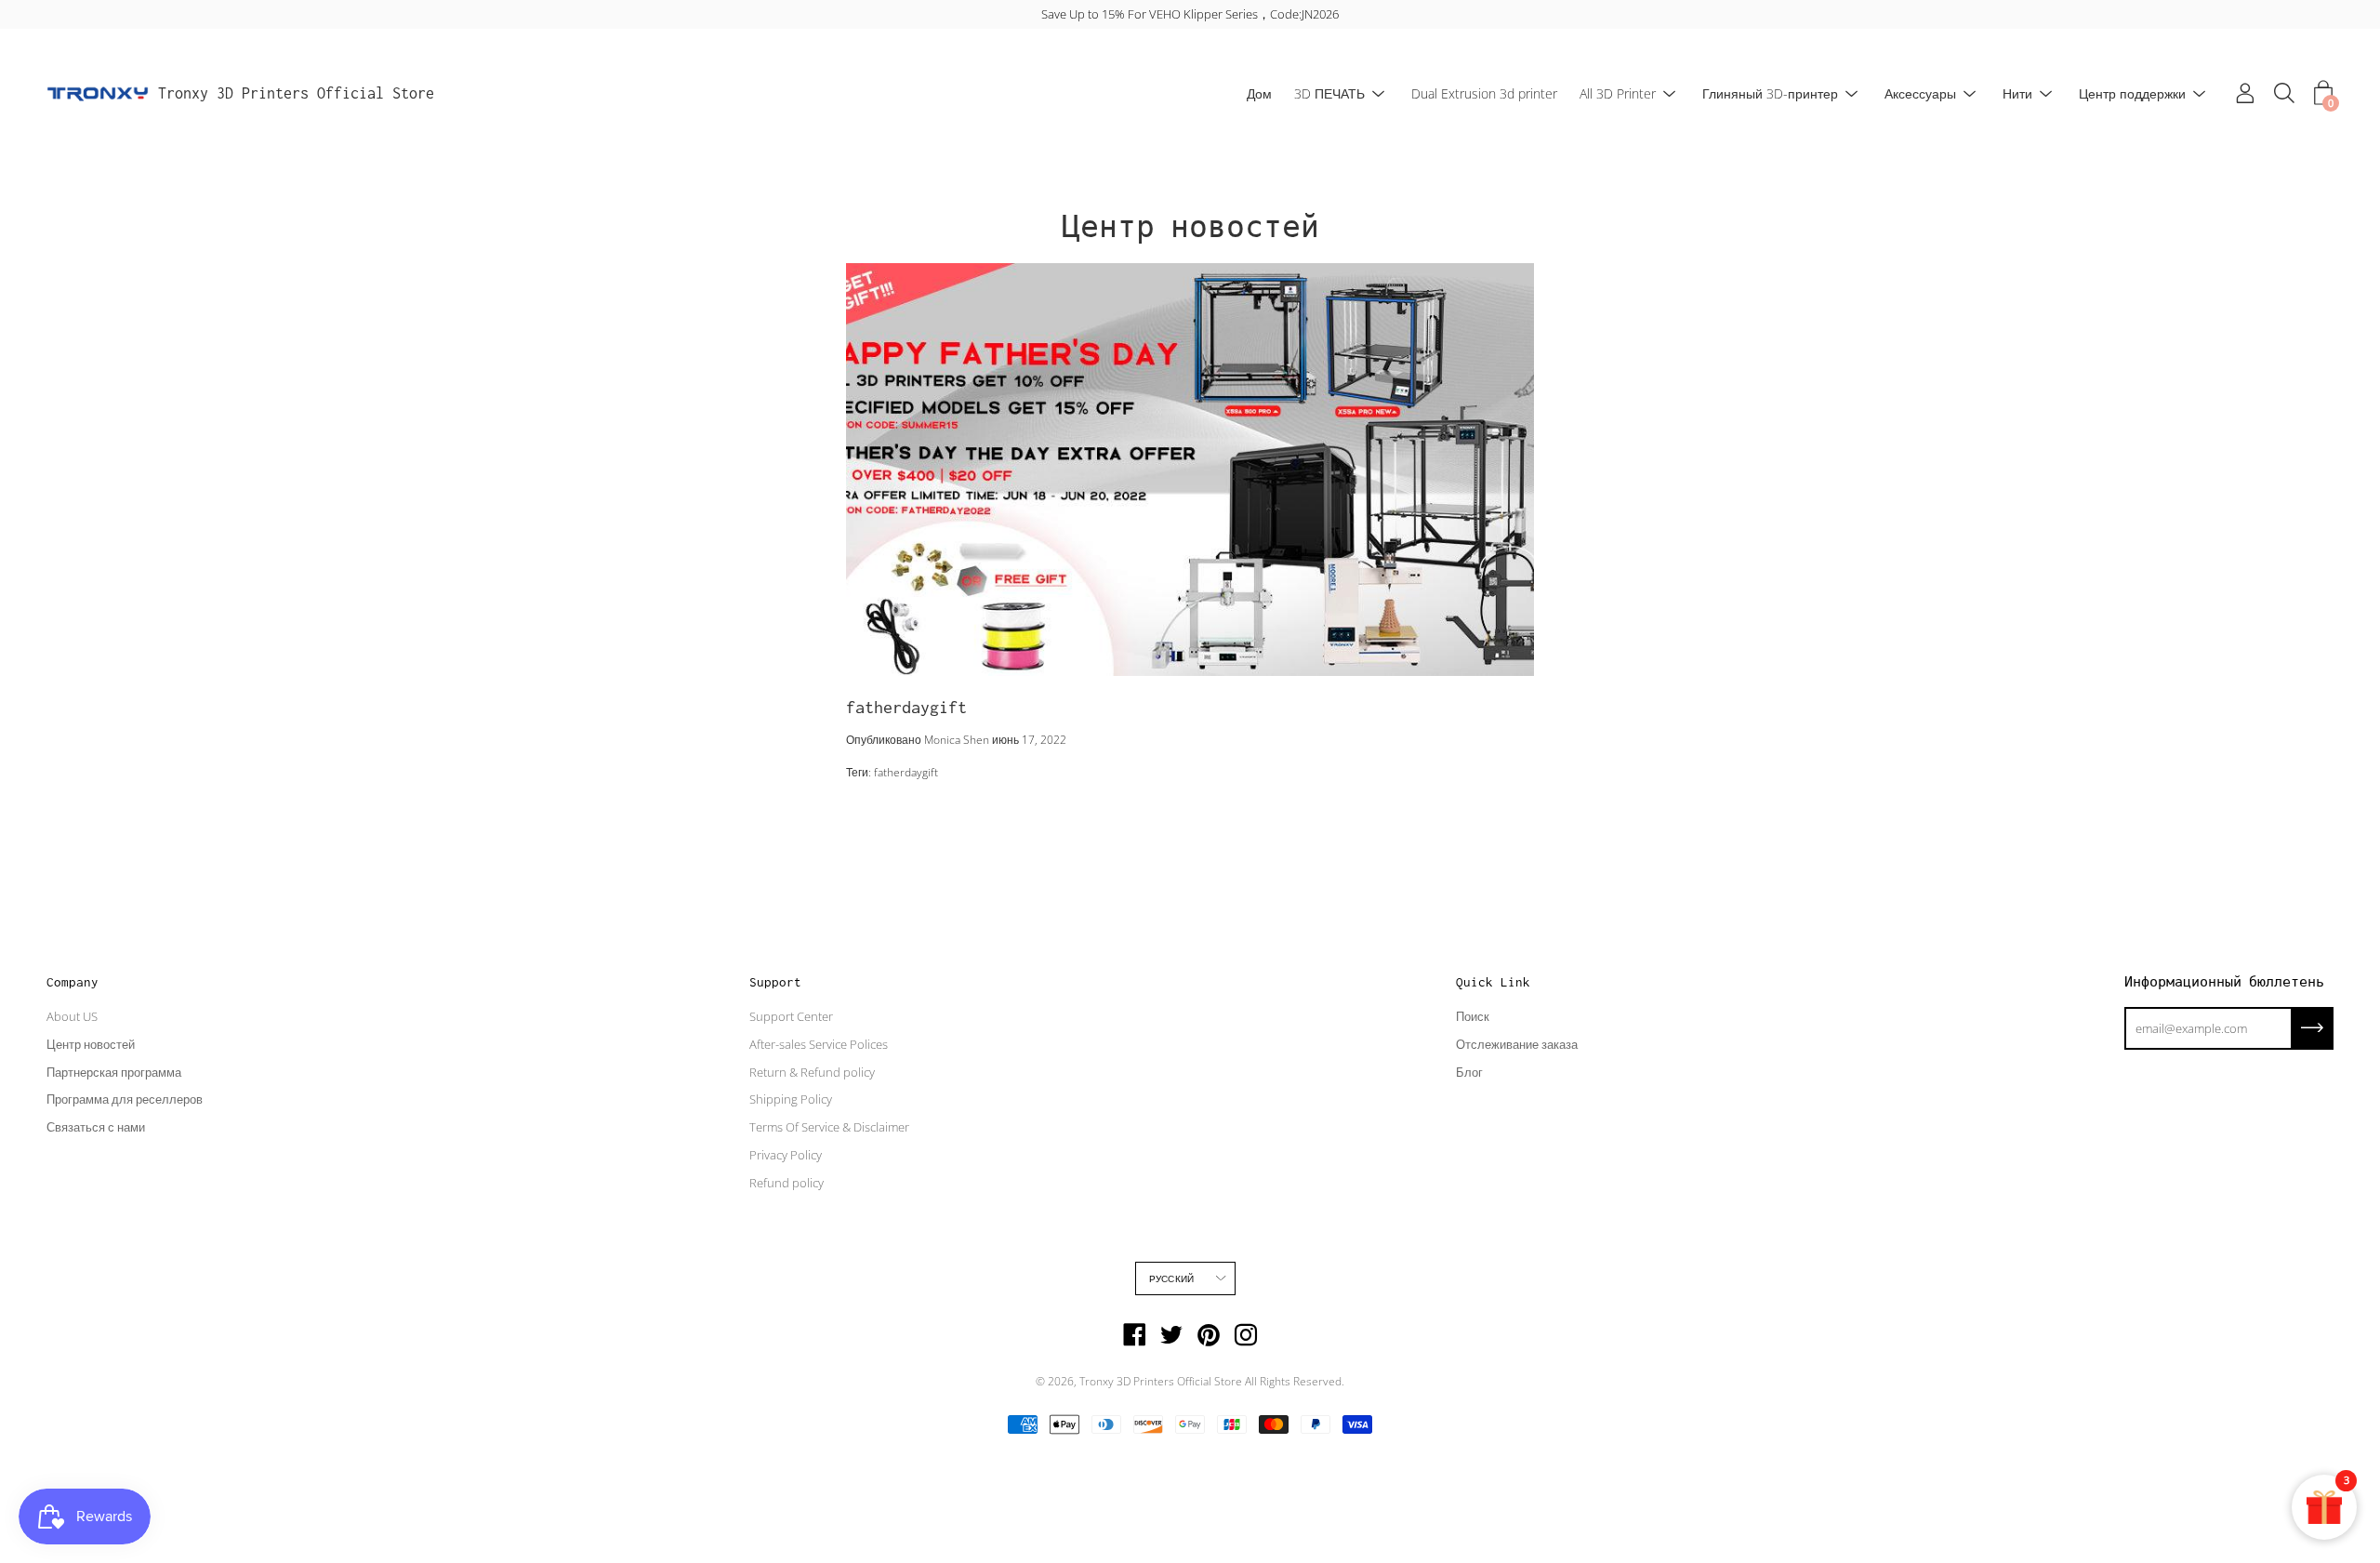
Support (775, 982)
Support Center (791, 1016)
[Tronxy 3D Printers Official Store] (98, 94)
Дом (1259, 93)
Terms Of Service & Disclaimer (829, 1127)
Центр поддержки (2132, 93)
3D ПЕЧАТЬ (1329, 93)
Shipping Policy (791, 1099)
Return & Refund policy (812, 1072)
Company (73, 982)
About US (72, 1016)
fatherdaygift (906, 707)
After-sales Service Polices (819, 1044)
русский (1171, 1278)
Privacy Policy (786, 1155)
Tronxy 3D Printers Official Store (296, 93)
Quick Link (1493, 982)
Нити (2017, 93)
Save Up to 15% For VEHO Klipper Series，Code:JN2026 (1190, 14)
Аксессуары (1920, 93)
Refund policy (787, 1183)
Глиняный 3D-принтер (1770, 93)
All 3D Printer (1618, 93)
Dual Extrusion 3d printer (1484, 93)
